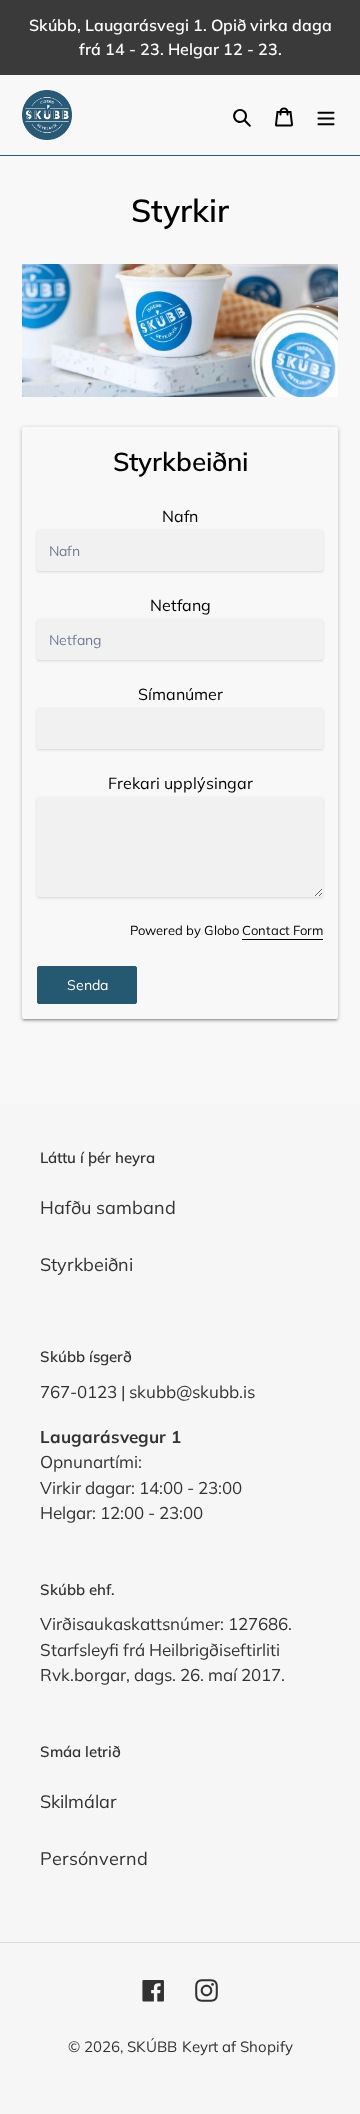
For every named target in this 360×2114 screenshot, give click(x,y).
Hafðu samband (108, 1207)
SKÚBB (152, 2046)
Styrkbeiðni (86, 1264)
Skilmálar (78, 1801)
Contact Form (282, 930)
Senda (87, 985)
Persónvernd (94, 1858)
